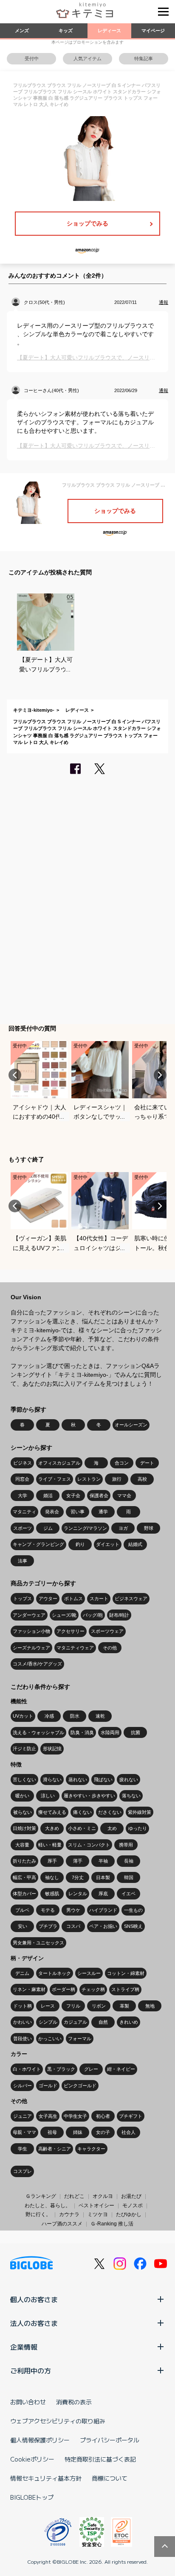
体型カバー (24, 1894)
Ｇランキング (41, 2196)
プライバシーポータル (110, 2440)
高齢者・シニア (55, 2149)
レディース (109, 31)
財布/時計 (119, 1615)
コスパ (73, 1926)
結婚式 (135, 1544)
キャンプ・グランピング (38, 1544)
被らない (23, 1812)
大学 (23, 1495)
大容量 (22, 1845)
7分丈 (78, 1877)
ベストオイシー (96, 2206)
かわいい (23, 2022)
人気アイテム (87, 58)
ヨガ (123, 1528)
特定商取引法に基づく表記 (100, 2459)
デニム (22, 1973)
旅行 (117, 1479)
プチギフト (131, 2116)
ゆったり (138, 1828)
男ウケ (73, 1910)
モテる (48, 1910)
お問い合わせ (28, 2402)
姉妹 (78, 2132)
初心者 (103, 2116)
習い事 (78, 1512)
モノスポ (133, 2206)
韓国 (129, 1877)
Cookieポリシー (32, 2459)
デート (147, 1463)
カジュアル (75, 2022)
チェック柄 (93, 1989)
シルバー (23, 2086)
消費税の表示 (74, 2402)
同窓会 (22, 1479)
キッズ (66, 31)
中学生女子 (75, 2116)
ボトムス (73, 1599)
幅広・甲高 (24, 1877)
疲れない (129, 1780)
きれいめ (129, 2022)
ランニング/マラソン (85, 1528)
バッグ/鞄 (93, 1615)
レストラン (89, 1479)
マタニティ (24, 1512)
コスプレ (23, 2171)
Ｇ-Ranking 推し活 (112, 2224)
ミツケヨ (98, 2214)
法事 (23, 1561)
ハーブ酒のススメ (62, 2224)
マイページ (153, 31)
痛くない (82, 1812)
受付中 (32, 58)
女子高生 (48, 2116)
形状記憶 (52, 1749)
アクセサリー (71, 1631)
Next (160, 1075)
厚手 (52, 1861)
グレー (91, 2069)
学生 (23, 2149)
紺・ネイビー (121, 2069)
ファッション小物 (31, 1631)
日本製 (103, 1877)
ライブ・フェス (55, 1479)
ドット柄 (23, 2006)
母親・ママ (24, 2132)
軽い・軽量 (50, 1845)
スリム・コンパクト (89, 1845)
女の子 (103, 2132)
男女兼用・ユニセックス (38, 1943)
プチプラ (48, 1926)
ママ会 (124, 1495)
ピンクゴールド (80, 2086)
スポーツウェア (107, 1631)
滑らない (52, 1780)
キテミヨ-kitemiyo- (34, 710)
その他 (110, 1648)
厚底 (103, 1894)
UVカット (23, 1716)
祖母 (52, 2132)
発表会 (52, 1512)
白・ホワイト (27, 2069)
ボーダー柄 (64, 1989)
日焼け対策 (24, 1828)
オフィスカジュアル (59, 1463)
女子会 (73, 1495)
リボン (99, 2006)
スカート (99, 1599)
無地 (150, 2006)
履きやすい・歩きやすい (89, 1796)
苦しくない (24, 1780)
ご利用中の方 (31, 2370)
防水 (75, 1716)
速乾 (100, 1716)
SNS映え (133, 1926)
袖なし (52, 1877)
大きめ (52, 1828)
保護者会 (99, 1495)
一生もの (133, 1910)
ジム (48, 1528)
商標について (110, 2478)
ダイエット (108, 1544)
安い (23, 1926)
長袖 (129, 1861)
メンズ (22, 31)
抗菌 (135, 1732)
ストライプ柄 (125, 1989)
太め (112, 1828)
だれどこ (74, 2196)
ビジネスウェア (131, 1599)
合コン (122, 1463)
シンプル (48, 2022)
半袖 (103, 1861)
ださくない (110, 1812)
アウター (48, 1599)
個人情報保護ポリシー (40, 2440)
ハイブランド (103, 1910)
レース (48, 2006)
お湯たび (131, 2196)
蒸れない (78, 1780)
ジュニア (23, 2116)
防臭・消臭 (82, 1732)
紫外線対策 (140, 1812)
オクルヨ (103, 2196)
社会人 (128, 2132)
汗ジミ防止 (24, 1749)
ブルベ (22, 1910)
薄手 (78, 1861)
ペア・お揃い (103, 1926)
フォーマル (80, 2039)
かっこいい (50, 2039)
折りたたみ (24, 1861)
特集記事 (144, 58)
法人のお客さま (34, 2323)
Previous (15, 1075)
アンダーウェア (29, 1615)
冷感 (49, 1716)
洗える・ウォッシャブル (38, 1732)
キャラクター (91, 2149)
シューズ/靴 (64, 1615)
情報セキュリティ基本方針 (46, 2478)
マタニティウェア (75, 1648)
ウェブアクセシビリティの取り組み (58, 2421)
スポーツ (23, 1528)
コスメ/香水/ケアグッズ (37, 1664)
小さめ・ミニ (82, 1828)
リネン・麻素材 (29, 1989)
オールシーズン (131, 1425)
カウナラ (69, 2214)
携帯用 (126, 1845)
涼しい (48, 1796)
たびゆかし (129, 2214)
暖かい (22, 1796)
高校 (142, 1479)
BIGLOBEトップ (32, 2497)
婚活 (48, 1495)
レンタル (78, 1894)
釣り (80, 1544)
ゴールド (48, 2086)
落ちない (131, 1796)
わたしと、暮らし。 (48, 2206)
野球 (149, 1528)
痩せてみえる (52, 1812)
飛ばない (103, 1780)
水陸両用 (110, 1732)
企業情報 (24, 2347)
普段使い (23, 2039)
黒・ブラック (61, 2069)
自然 (103, 2022)
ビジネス (23, 1463)
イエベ (128, 1894)
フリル (73, 2006)
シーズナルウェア (31, 1648)
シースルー (89, 1973)
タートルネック (55, 1973)
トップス (23, 1599)
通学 (103, 1512)
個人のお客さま (34, 2299)
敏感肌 (52, 1894)
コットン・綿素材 (126, 1973)
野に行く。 (38, 2214)
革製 (124, 2006)
